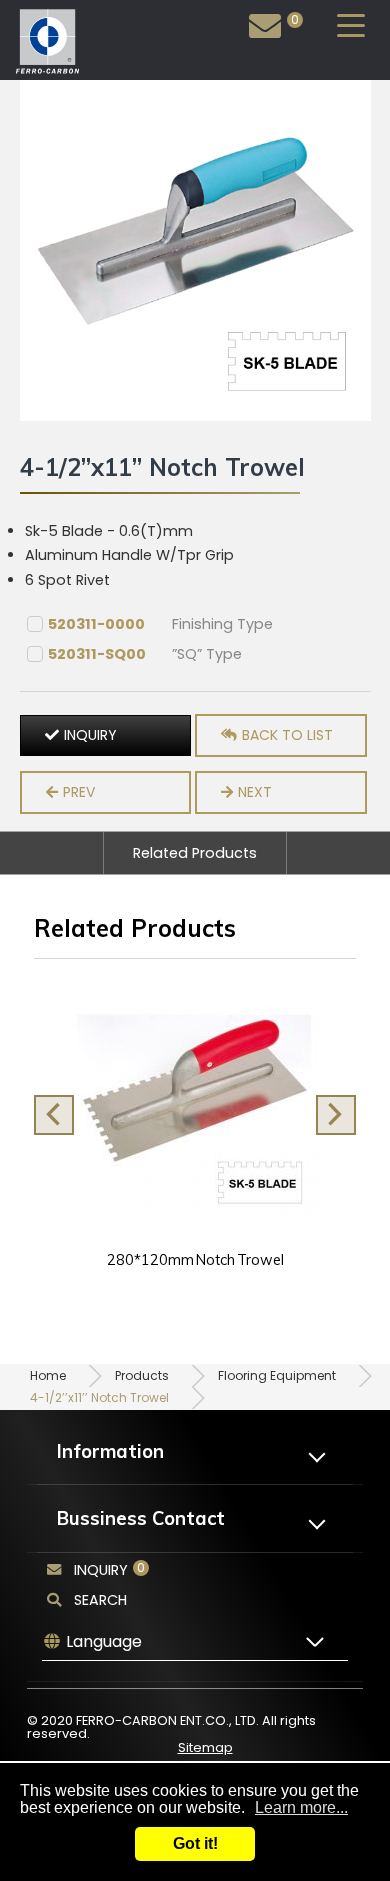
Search (100, 1600)
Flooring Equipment (277, 1375)
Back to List (287, 735)
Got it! (195, 1843)
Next (255, 792)
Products (142, 1375)
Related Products (195, 853)
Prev (79, 792)
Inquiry (264, 28)
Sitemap (205, 1747)
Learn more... (301, 1807)
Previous (54, 1115)
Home (48, 1375)
